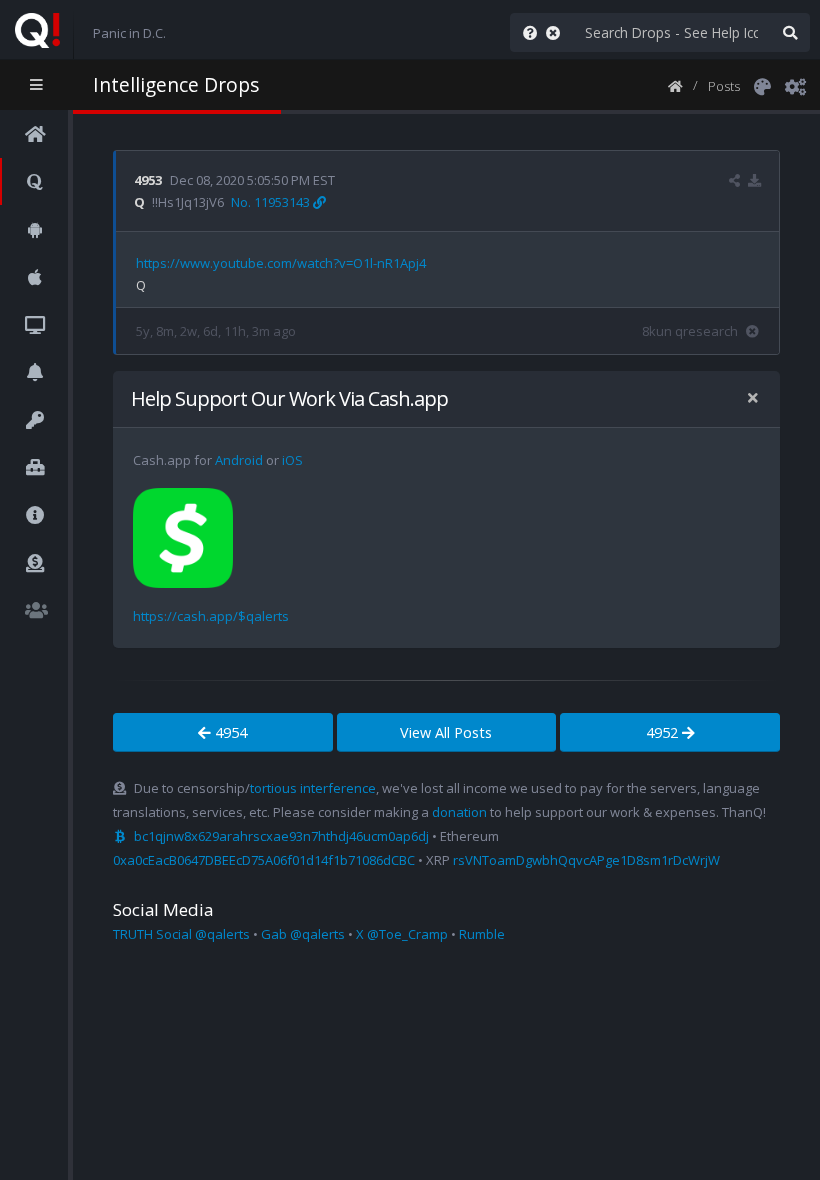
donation (459, 812)
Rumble (482, 934)
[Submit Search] (790, 32)
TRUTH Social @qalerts (181, 934)
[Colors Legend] (762, 85)
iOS (292, 460)
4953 (148, 180)
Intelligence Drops (176, 84)
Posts (724, 86)
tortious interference (313, 788)
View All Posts (446, 732)
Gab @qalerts (303, 934)
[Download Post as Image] (754, 180)
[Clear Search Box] (557, 32)
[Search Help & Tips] (526, 32)
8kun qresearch (690, 331)
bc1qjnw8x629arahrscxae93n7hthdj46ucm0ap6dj (281, 836)
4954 (229, 732)
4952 (664, 732)
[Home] (675, 85)
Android (239, 460)
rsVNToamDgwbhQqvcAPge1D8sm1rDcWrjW (586, 860)
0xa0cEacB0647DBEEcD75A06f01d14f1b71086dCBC (264, 860)
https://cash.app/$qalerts (211, 616)
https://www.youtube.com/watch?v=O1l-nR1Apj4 (281, 263)
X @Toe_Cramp (402, 934)
